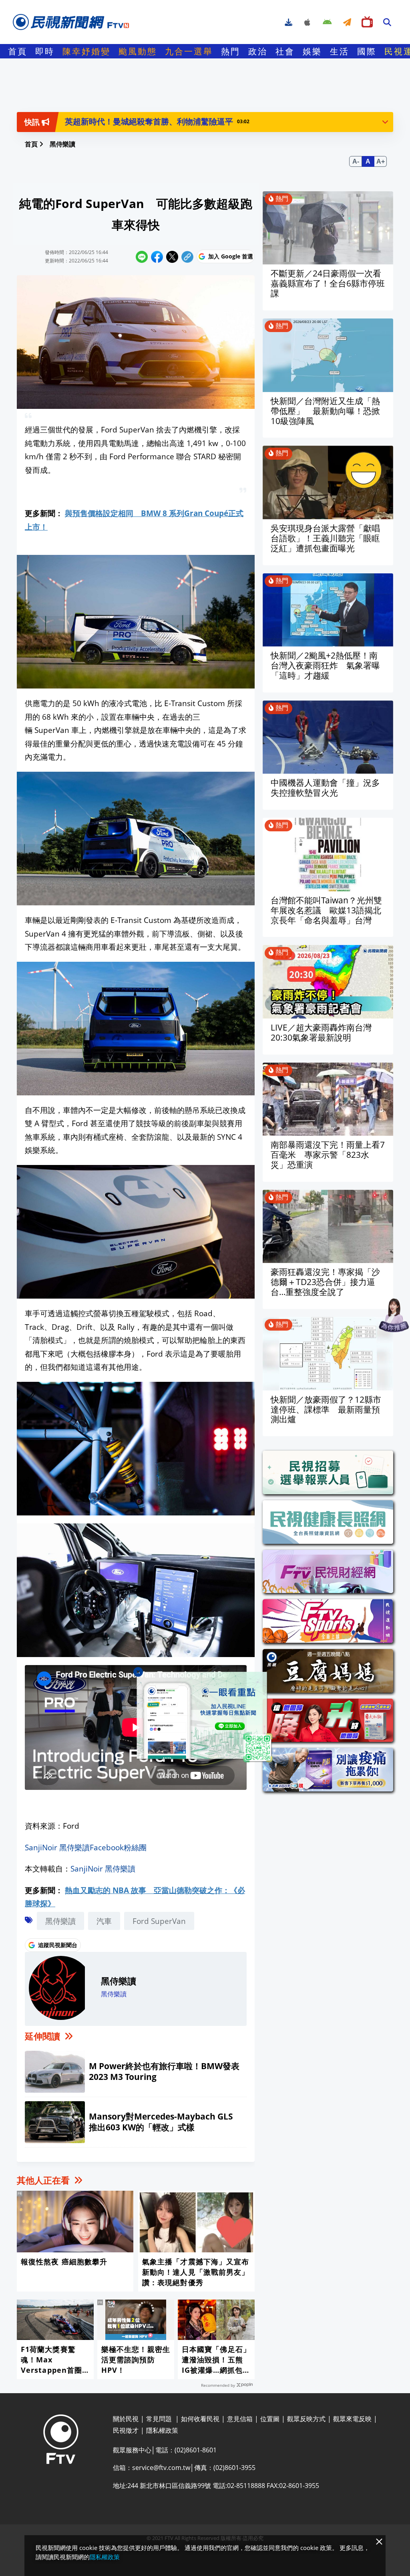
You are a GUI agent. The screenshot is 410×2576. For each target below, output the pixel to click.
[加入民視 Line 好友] (205, 1717)
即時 (45, 51)
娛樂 (312, 51)
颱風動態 (138, 51)
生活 (340, 51)
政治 (258, 51)
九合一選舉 (189, 51)
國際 (367, 51)
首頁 (18, 51)
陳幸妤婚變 (86, 51)
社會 (285, 51)
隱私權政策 (105, 2557)
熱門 (231, 51)
